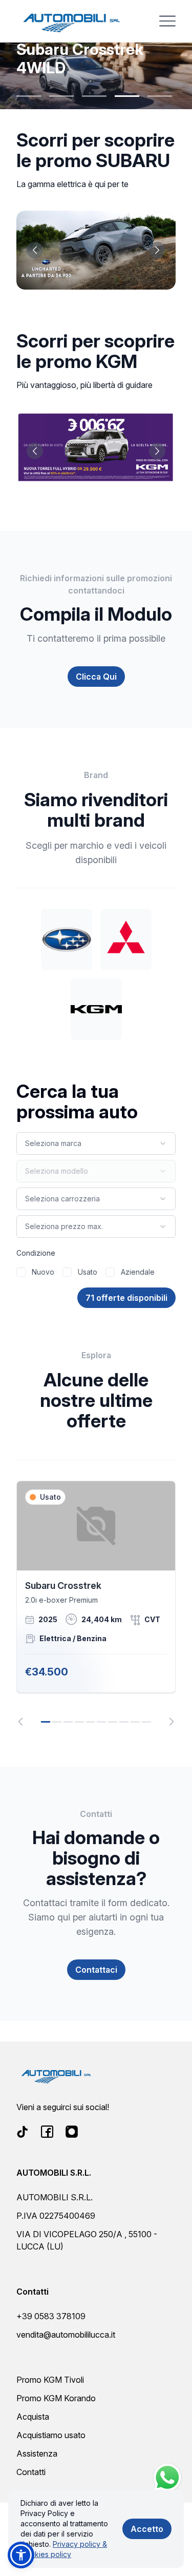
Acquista (33, 2417)
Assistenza (37, 2454)
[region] (96, 1603)
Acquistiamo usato (51, 2435)
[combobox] (96, 1143)
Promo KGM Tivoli (50, 2380)
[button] (21, 2555)
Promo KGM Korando (56, 2398)
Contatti (31, 2472)
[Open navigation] (167, 21)
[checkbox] (21, 1272)
